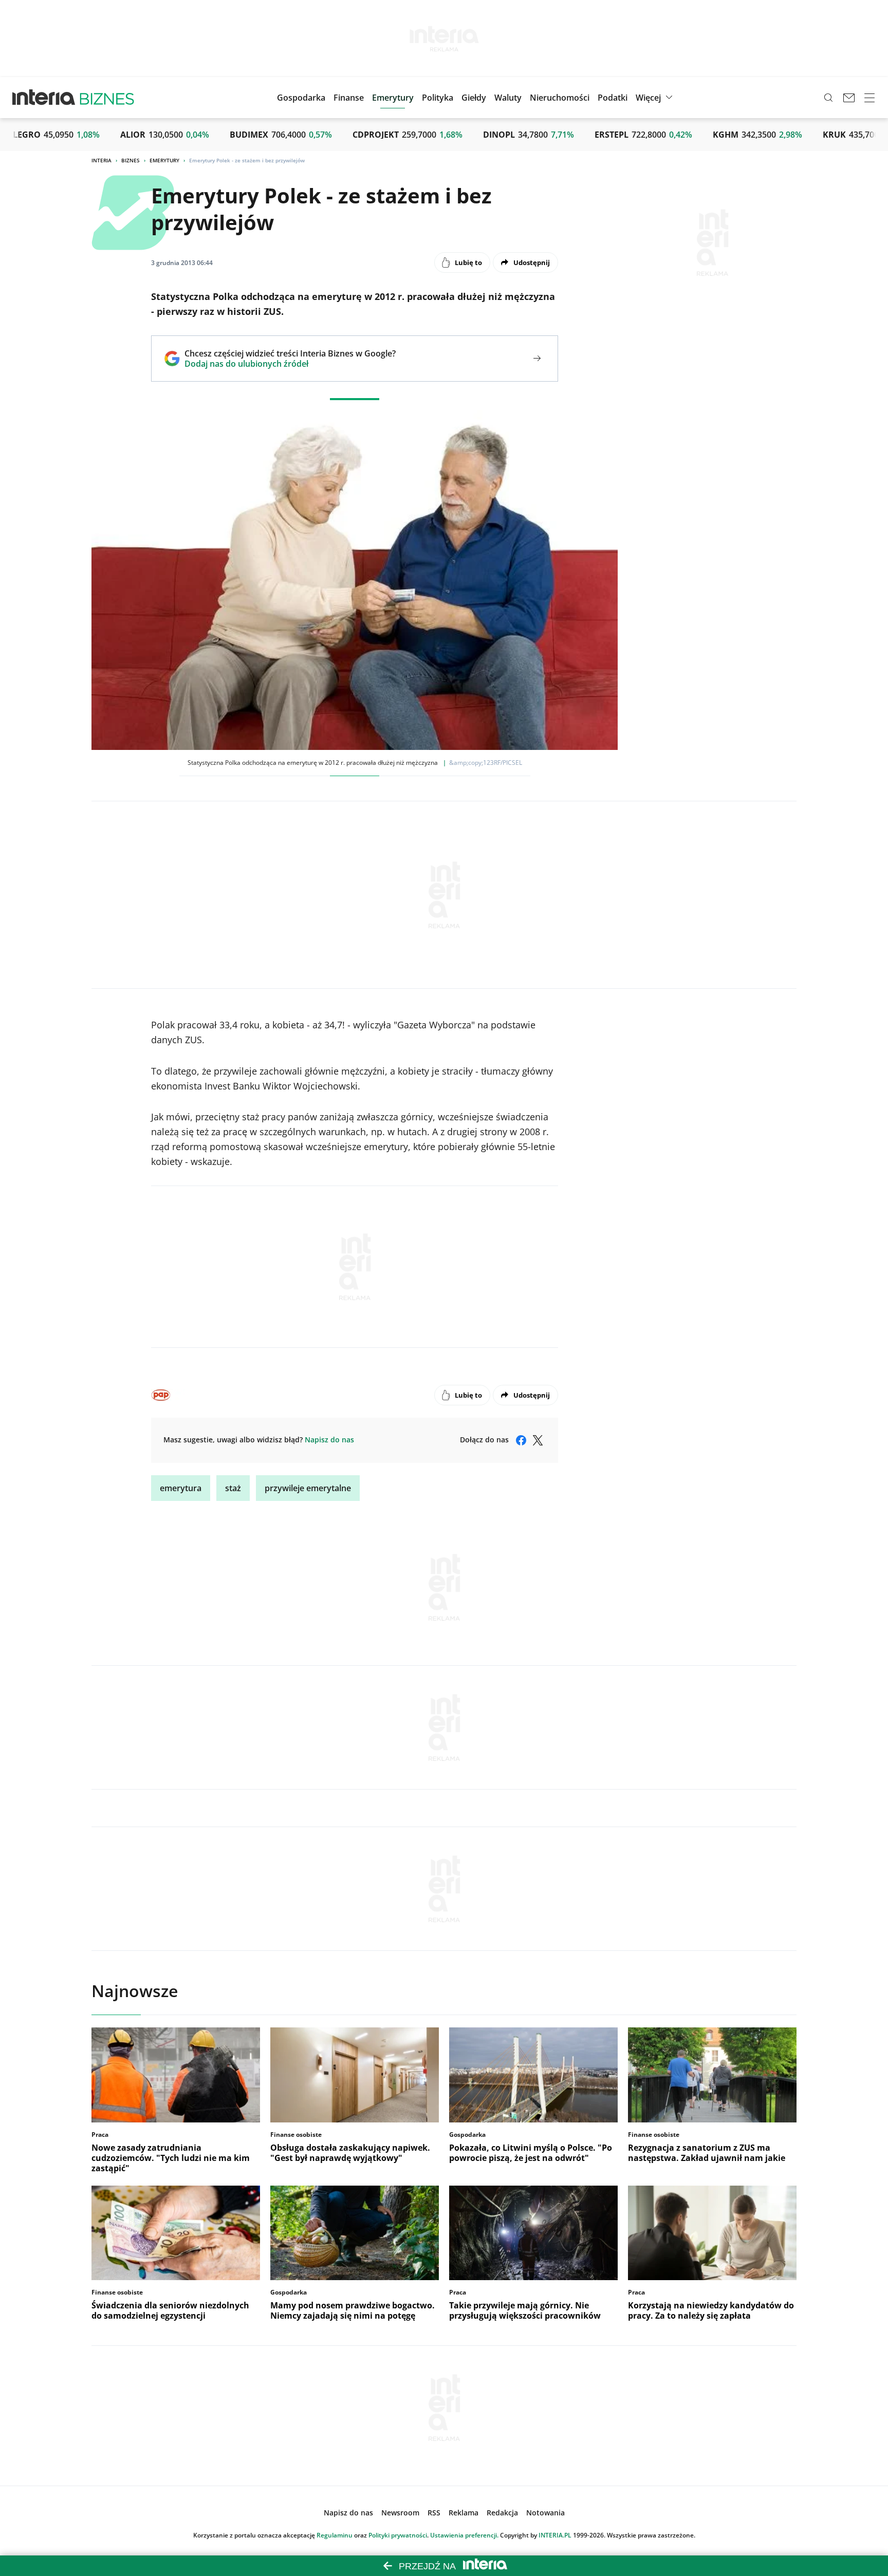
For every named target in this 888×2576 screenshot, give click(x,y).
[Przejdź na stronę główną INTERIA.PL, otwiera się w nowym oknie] (44, 98)
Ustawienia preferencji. (464, 2535)
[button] (474, 98)
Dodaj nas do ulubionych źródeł (290, 364)
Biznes (131, 160)
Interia (101, 160)
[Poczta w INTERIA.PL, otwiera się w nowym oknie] (849, 98)
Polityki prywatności (398, 2535)
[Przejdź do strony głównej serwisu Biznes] (107, 98)
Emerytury (164, 160)
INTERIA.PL (555, 2535)
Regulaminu (335, 2535)
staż (233, 1488)
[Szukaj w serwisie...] (828, 98)
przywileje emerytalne (308, 1488)
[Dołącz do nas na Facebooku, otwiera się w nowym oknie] (521, 1440)
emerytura (181, 1488)
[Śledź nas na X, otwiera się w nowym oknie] (538, 1440)
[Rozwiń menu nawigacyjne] (869, 98)
